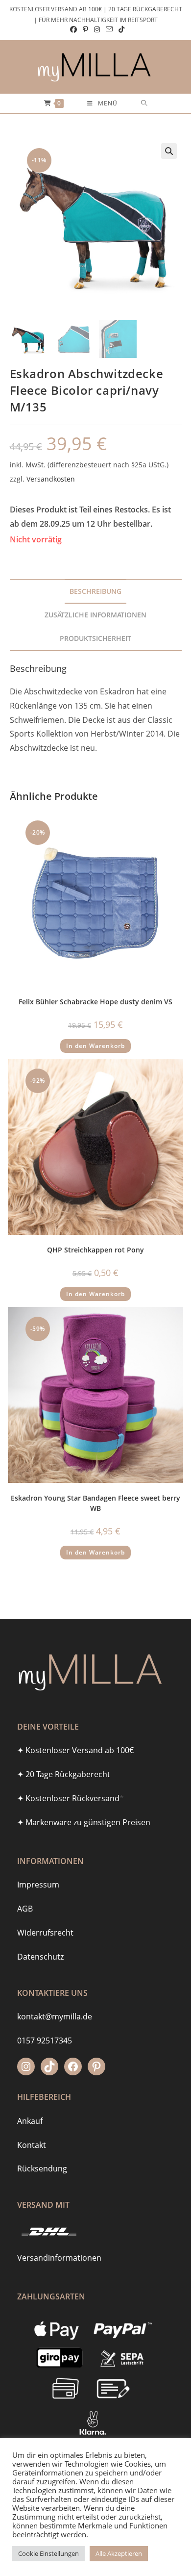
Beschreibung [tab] (95, 591)
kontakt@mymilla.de (55, 2016)
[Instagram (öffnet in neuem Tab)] (97, 29)
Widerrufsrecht (45, 1933)
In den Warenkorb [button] (95, 1046)
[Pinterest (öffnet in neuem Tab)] (85, 29)
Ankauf (30, 2121)
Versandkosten (51, 479)
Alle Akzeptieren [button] (119, 2553)
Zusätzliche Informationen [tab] (95, 615)
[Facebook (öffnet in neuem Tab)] (73, 29)
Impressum (38, 1885)
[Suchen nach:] (144, 103)
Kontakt (32, 2145)
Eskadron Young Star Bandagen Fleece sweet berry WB (95, 1503)
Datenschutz (40, 1957)
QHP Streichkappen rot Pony (95, 1250)
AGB (25, 1909)
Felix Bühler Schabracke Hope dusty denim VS (95, 1002)
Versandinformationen (59, 2258)
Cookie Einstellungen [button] (48, 2553)
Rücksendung (42, 2168)
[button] (169, 151)
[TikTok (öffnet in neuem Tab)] (120, 29)
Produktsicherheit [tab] (95, 638)
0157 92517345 (45, 2040)
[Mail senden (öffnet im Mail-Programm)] (109, 29)
